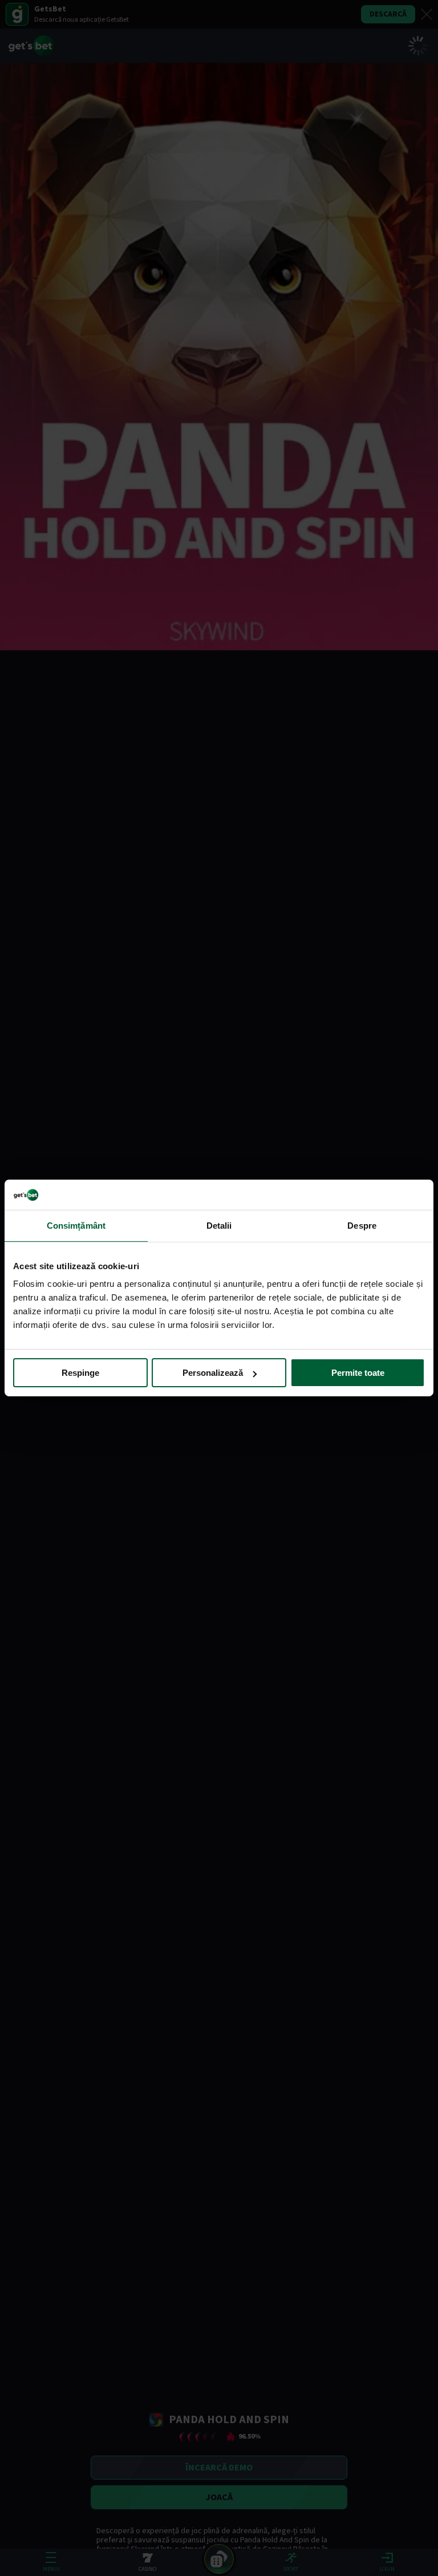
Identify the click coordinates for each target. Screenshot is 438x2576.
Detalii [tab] (219, 1225)
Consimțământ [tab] (76, 1225)
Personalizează (213, 1373)
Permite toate (358, 1373)
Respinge (80, 1373)
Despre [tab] (362, 1225)
